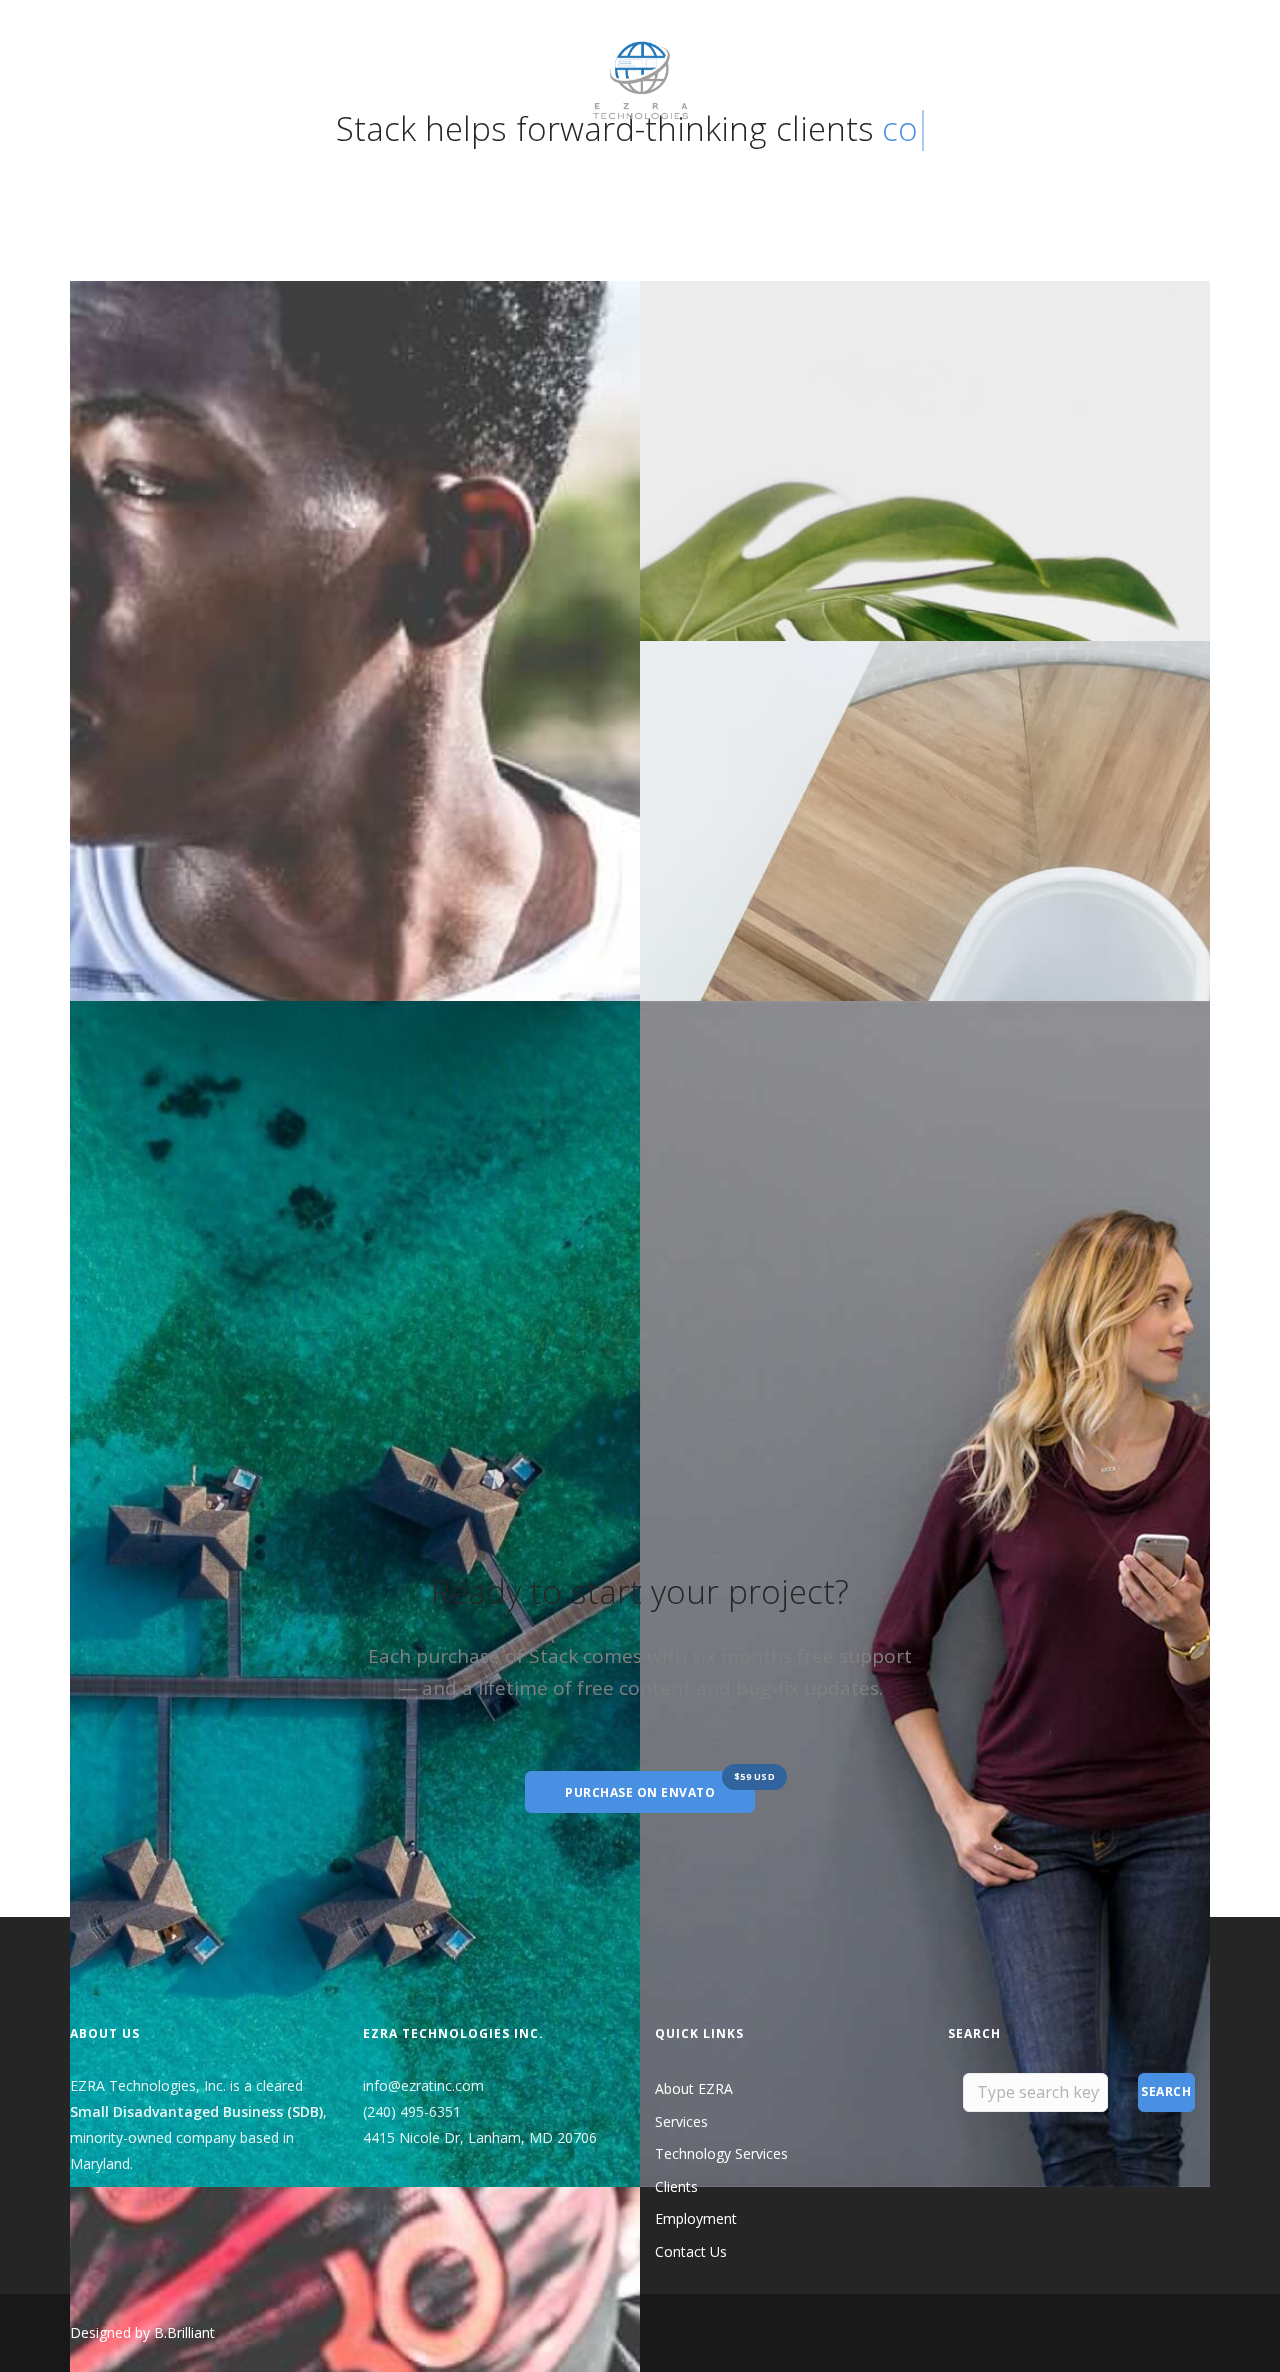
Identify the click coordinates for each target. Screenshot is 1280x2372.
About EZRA (109, 44)
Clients (276, 44)
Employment (360, 44)
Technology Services (721, 2153)
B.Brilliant (184, 2332)
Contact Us (460, 44)
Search (1166, 2091)
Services (681, 2121)
